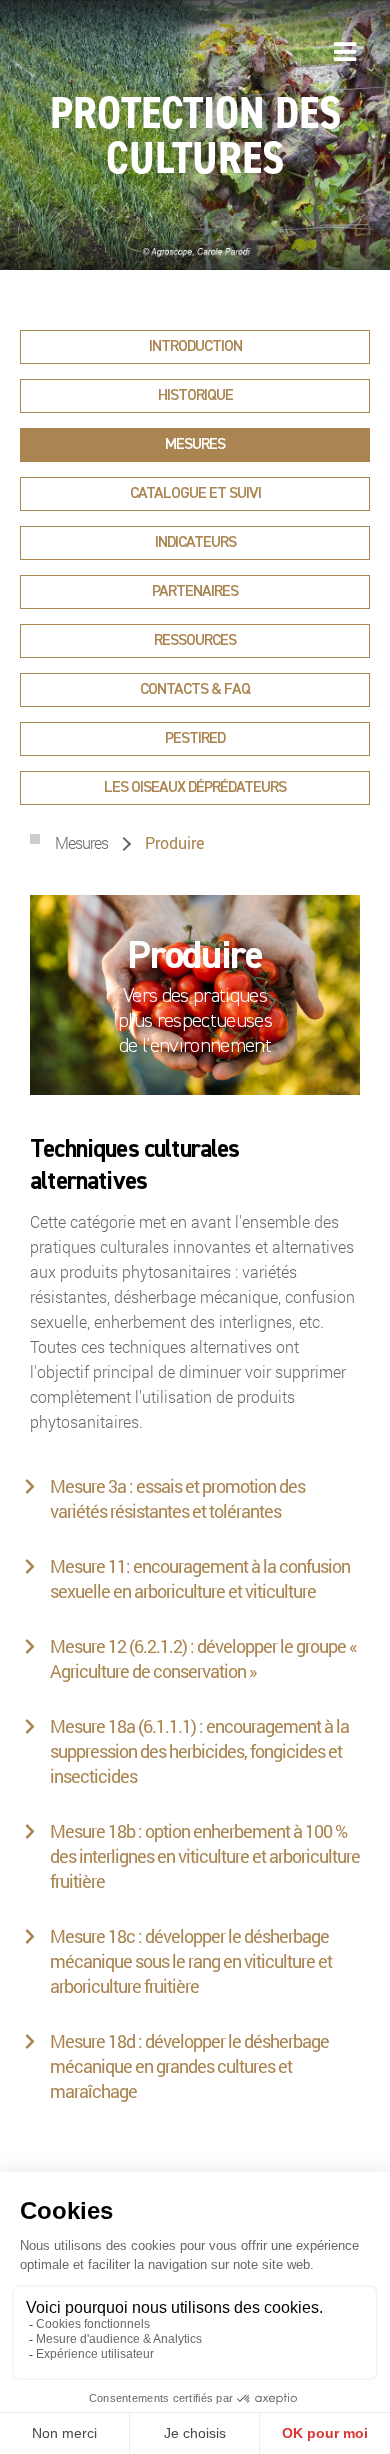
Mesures (83, 842)
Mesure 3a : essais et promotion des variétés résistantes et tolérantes (177, 1498)
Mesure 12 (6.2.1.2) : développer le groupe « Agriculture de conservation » (203, 1658)
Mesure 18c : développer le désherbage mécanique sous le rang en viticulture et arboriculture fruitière (191, 1961)
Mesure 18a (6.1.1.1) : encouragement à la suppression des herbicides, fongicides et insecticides (199, 1751)
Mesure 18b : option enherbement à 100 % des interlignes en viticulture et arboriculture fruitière (205, 1856)
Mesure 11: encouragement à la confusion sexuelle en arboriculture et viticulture (200, 1578)
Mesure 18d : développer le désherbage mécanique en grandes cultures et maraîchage (189, 2066)
